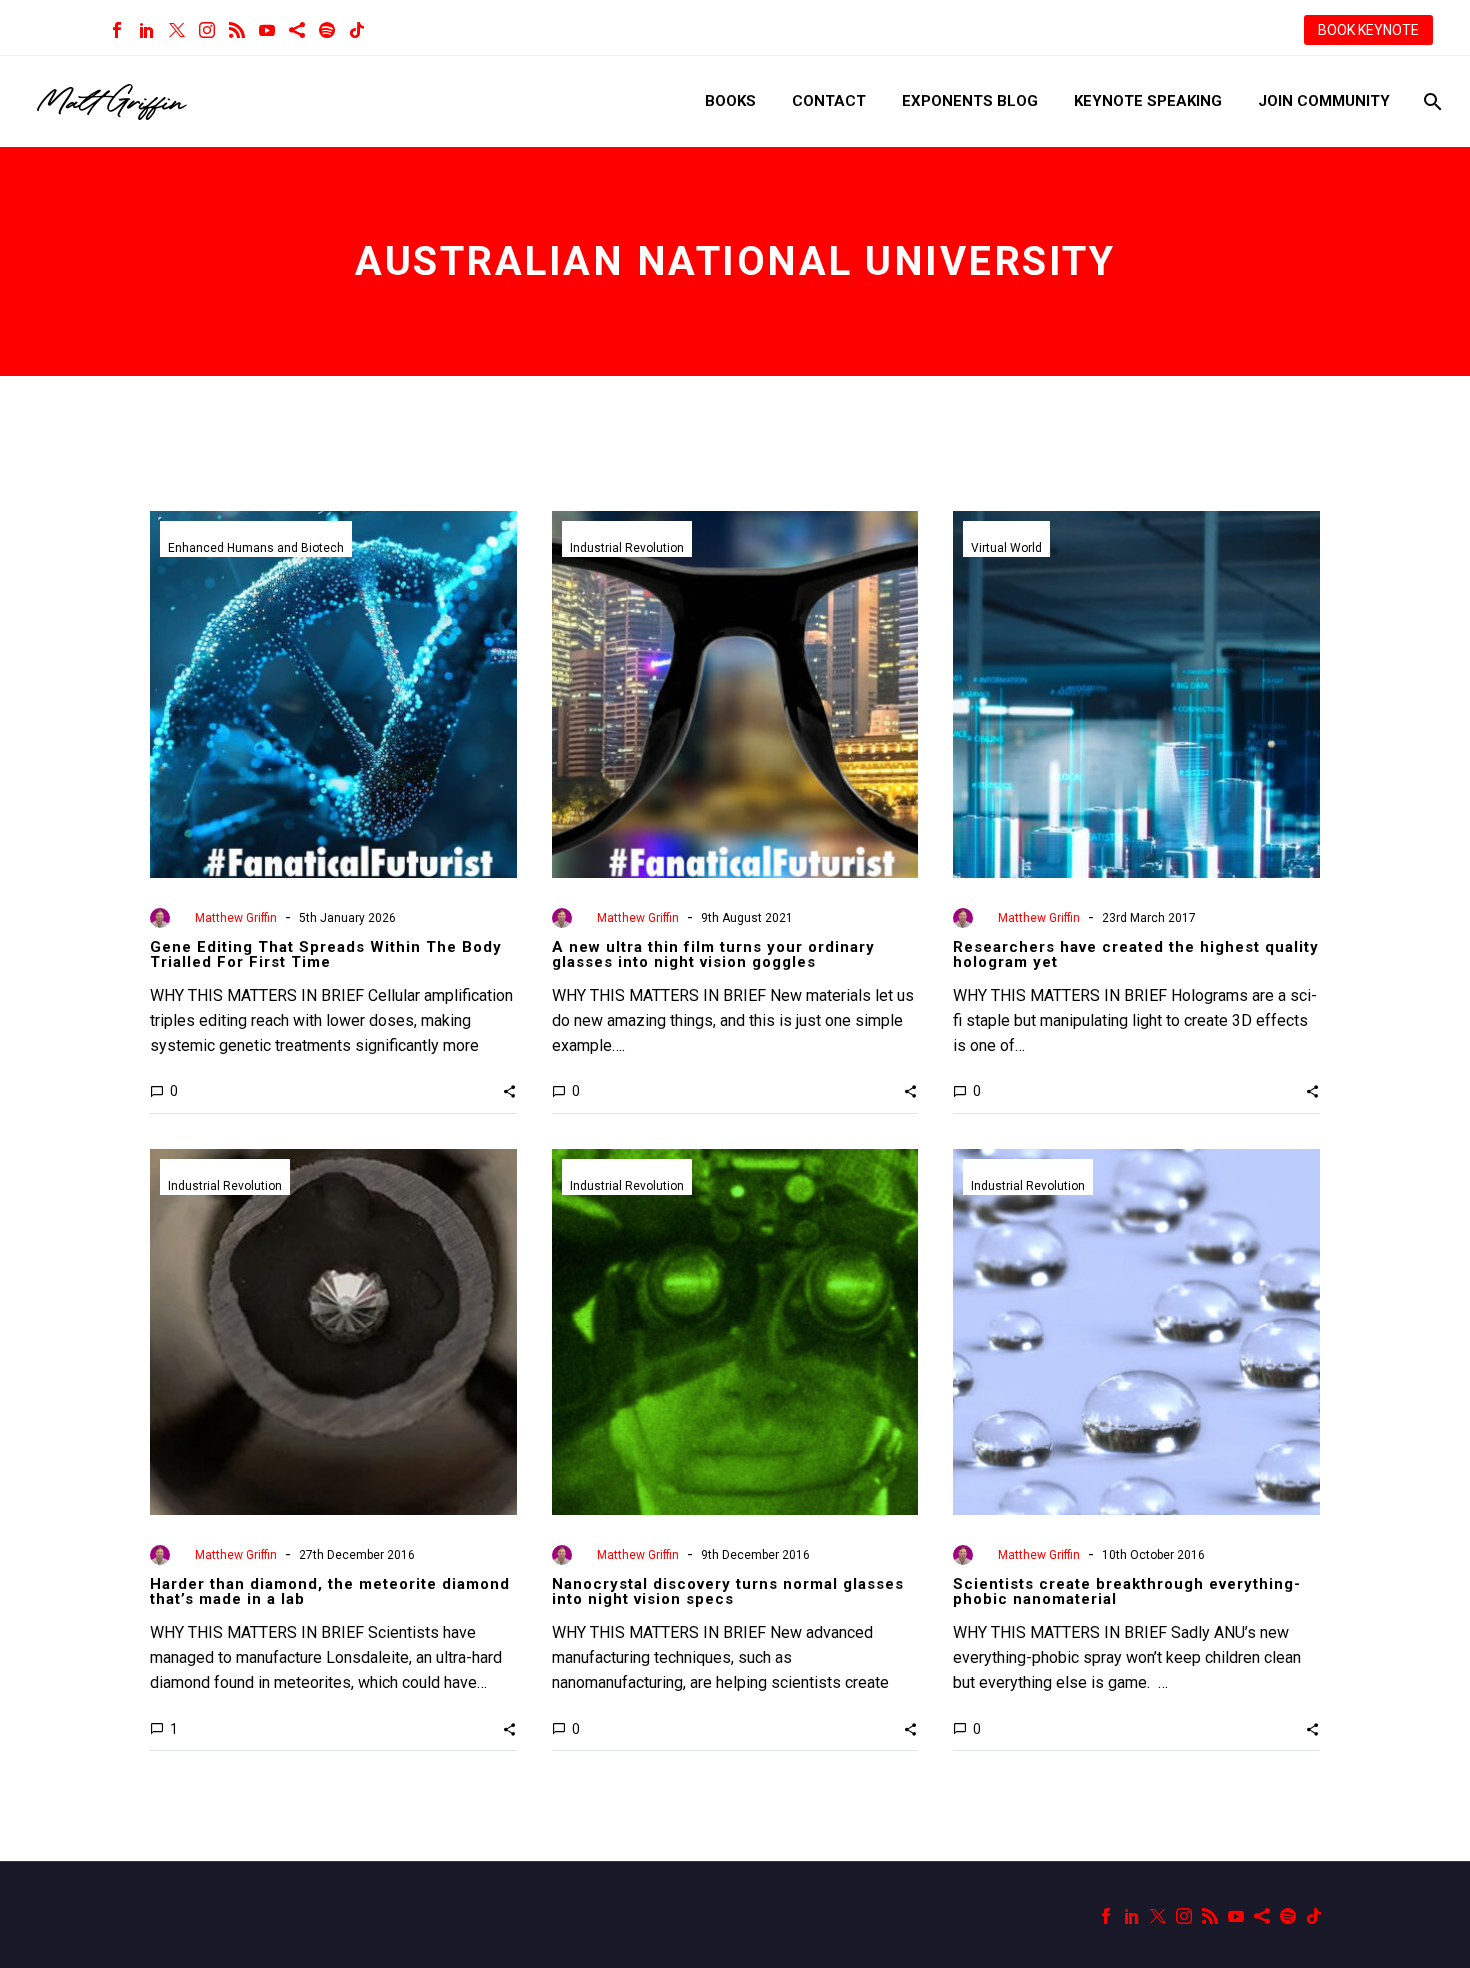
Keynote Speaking (1148, 101)
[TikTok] (357, 30)
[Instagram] (207, 30)
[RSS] (237, 30)
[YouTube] (267, 30)
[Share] (297, 30)
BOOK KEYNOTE (1368, 30)
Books (730, 101)
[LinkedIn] (147, 30)
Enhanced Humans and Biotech (256, 548)
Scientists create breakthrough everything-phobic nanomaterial (1127, 1591)
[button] (509, 1091)
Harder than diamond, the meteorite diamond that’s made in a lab (330, 1591)
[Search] (1430, 101)
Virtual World (1006, 548)
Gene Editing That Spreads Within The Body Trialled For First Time (326, 954)
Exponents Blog (970, 101)
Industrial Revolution (627, 548)
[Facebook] (117, 30)
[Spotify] (327, 30)
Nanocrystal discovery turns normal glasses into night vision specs (728, 1591)
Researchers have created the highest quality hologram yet (1136, 954)
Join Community (1324, 101)
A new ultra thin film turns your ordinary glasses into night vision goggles (713, 954)
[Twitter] (177, 30)
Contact (829, 101)
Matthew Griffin (236, 918)
